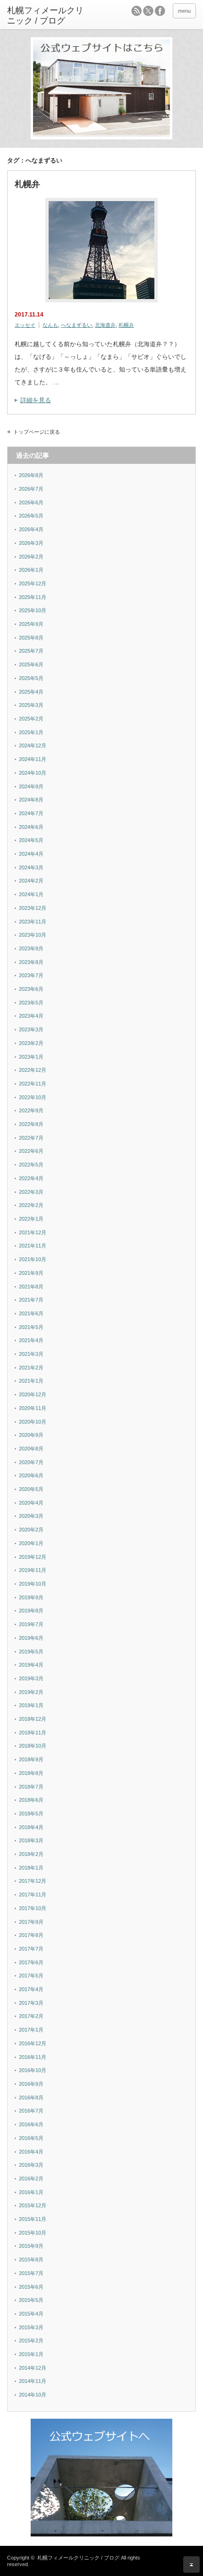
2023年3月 (31, 1029)
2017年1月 (31, 2030)
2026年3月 (31, 543)
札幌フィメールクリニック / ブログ (78, 2558)
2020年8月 (31, 1449)
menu (184, 11)
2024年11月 (33, 759)
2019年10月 (33, 1584)
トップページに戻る (37, 432)
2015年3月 (31, 2327)
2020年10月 (33, 1422)
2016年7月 (31, 2111)
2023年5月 (31, 1003)
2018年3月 (31, 1840)
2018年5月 (31, 1814)
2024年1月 (31, 894)
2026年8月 (31, 475)
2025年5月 (31, 678)
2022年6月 (31, 1151)
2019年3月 (31, 1678)
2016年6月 (31, 2124)
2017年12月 (33, 1881)
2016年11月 (33, 2057)
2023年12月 (33, 908)
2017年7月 (31, 1949)
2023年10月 (33, 935)
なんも (50, 325)
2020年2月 (31, 1530)
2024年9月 (31, 786)
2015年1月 (31, 2354)
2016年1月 (31, 2192)
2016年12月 (33, 2043)
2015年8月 (31, 2260)
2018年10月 (33, 1746)
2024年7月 (31, 813)
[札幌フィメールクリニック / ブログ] (48, 16)
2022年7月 (31, 1138)
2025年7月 (31, 651)
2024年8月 (31, 800)
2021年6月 (31, 1313)
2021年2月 (31, 1368)
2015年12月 (33, 2205)
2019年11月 (33, 1570)
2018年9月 (31, 1759)
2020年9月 (31, 1435)
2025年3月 (31, 705)
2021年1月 (31, 1381)
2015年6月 (31, 2287)
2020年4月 (31, 1503)
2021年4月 (31, 1340)
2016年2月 (31, 2179)
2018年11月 (33, 1733)
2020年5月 (31, 1489)
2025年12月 (33, 583)
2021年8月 (31, 1287)
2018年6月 (31, 1800)
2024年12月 (33, 745)
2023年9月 (31, 948)
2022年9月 (31, 1110)
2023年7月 (31, 975)
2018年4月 (31, 1827)
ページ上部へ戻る (191, 2564)
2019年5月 (31, 1652)
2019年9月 (31, 1597)
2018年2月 (31, 1854)
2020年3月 (31, 1516)
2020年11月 (33, 1408)
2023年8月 (31, 962)
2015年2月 (31, 2341)
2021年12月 (33, 1232)
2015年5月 (31, 2300)
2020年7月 (31, 1462)
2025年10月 (33, 610)
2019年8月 (31, 1611)
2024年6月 (31, 827)
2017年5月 (31, 1976)
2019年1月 (31, 1705)
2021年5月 (31, 1327)
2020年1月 (31, 1543)
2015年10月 (33, 2233)
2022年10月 (33, 1097)
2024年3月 (31, 867)
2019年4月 (31, 1665)
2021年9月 (31, 1273)
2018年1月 (31, 1868)
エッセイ (25, 325)
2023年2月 (31, 1043)
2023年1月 (31, 1057)
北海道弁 (105, 325)
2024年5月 (31, 840)
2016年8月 (31, 2098)
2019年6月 (31, 1638)
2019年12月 (33, 1557)
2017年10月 (33, 1908)
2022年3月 (31, 1192)
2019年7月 (31, 1624)
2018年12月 (33, 1719)
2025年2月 (31, 719)
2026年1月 (31, 570)
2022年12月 (33, 1070)
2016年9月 (31, 2084)
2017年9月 (31, 1922)
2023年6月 (31, 989)
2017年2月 (31, 2016)
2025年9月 (31, 624)
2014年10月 (33, 2395)
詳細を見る (36, 400)
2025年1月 (31, 732)
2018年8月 (31, 1773)
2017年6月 (31, 1962)
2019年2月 (31, 1692)
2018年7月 (31, 1787)
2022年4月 (31, 1178)
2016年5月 (31, 2138)
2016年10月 (33, 2070)
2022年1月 (31, 1219)
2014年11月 (33, 2381)
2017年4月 (31, 1989)
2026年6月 (31, 502)
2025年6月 (31, 664)
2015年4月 (31, 2314)
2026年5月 (31, 516)
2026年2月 (31, 557)
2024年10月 (33, 773)
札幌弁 (27, 184)
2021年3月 (31, 1354)
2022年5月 (31, 1165)
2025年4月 (31, 692)
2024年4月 (31, 854)
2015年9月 (31, 2246)
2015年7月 (31, 2273)
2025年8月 (31, 638)
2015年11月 (33, 2219)
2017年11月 (33, 1895)
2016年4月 (31, 2152)
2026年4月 (31, 529)
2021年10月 (33, 1259)
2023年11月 (33, 922)
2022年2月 (31, 1205)
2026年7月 (31, 489)
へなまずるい (76, 325)
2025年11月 (33, 597)
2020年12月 (33, 1394)
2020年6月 (31, 1475)
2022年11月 (33, 1084)
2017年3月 (31, 2003)
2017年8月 (31, 1935)
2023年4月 (31, 1016)
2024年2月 (31, 881)
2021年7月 (31, 1300)
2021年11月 (33, 1246)
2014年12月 (33, 2368)
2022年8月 (31, 1124)
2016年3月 (31, 2165)
